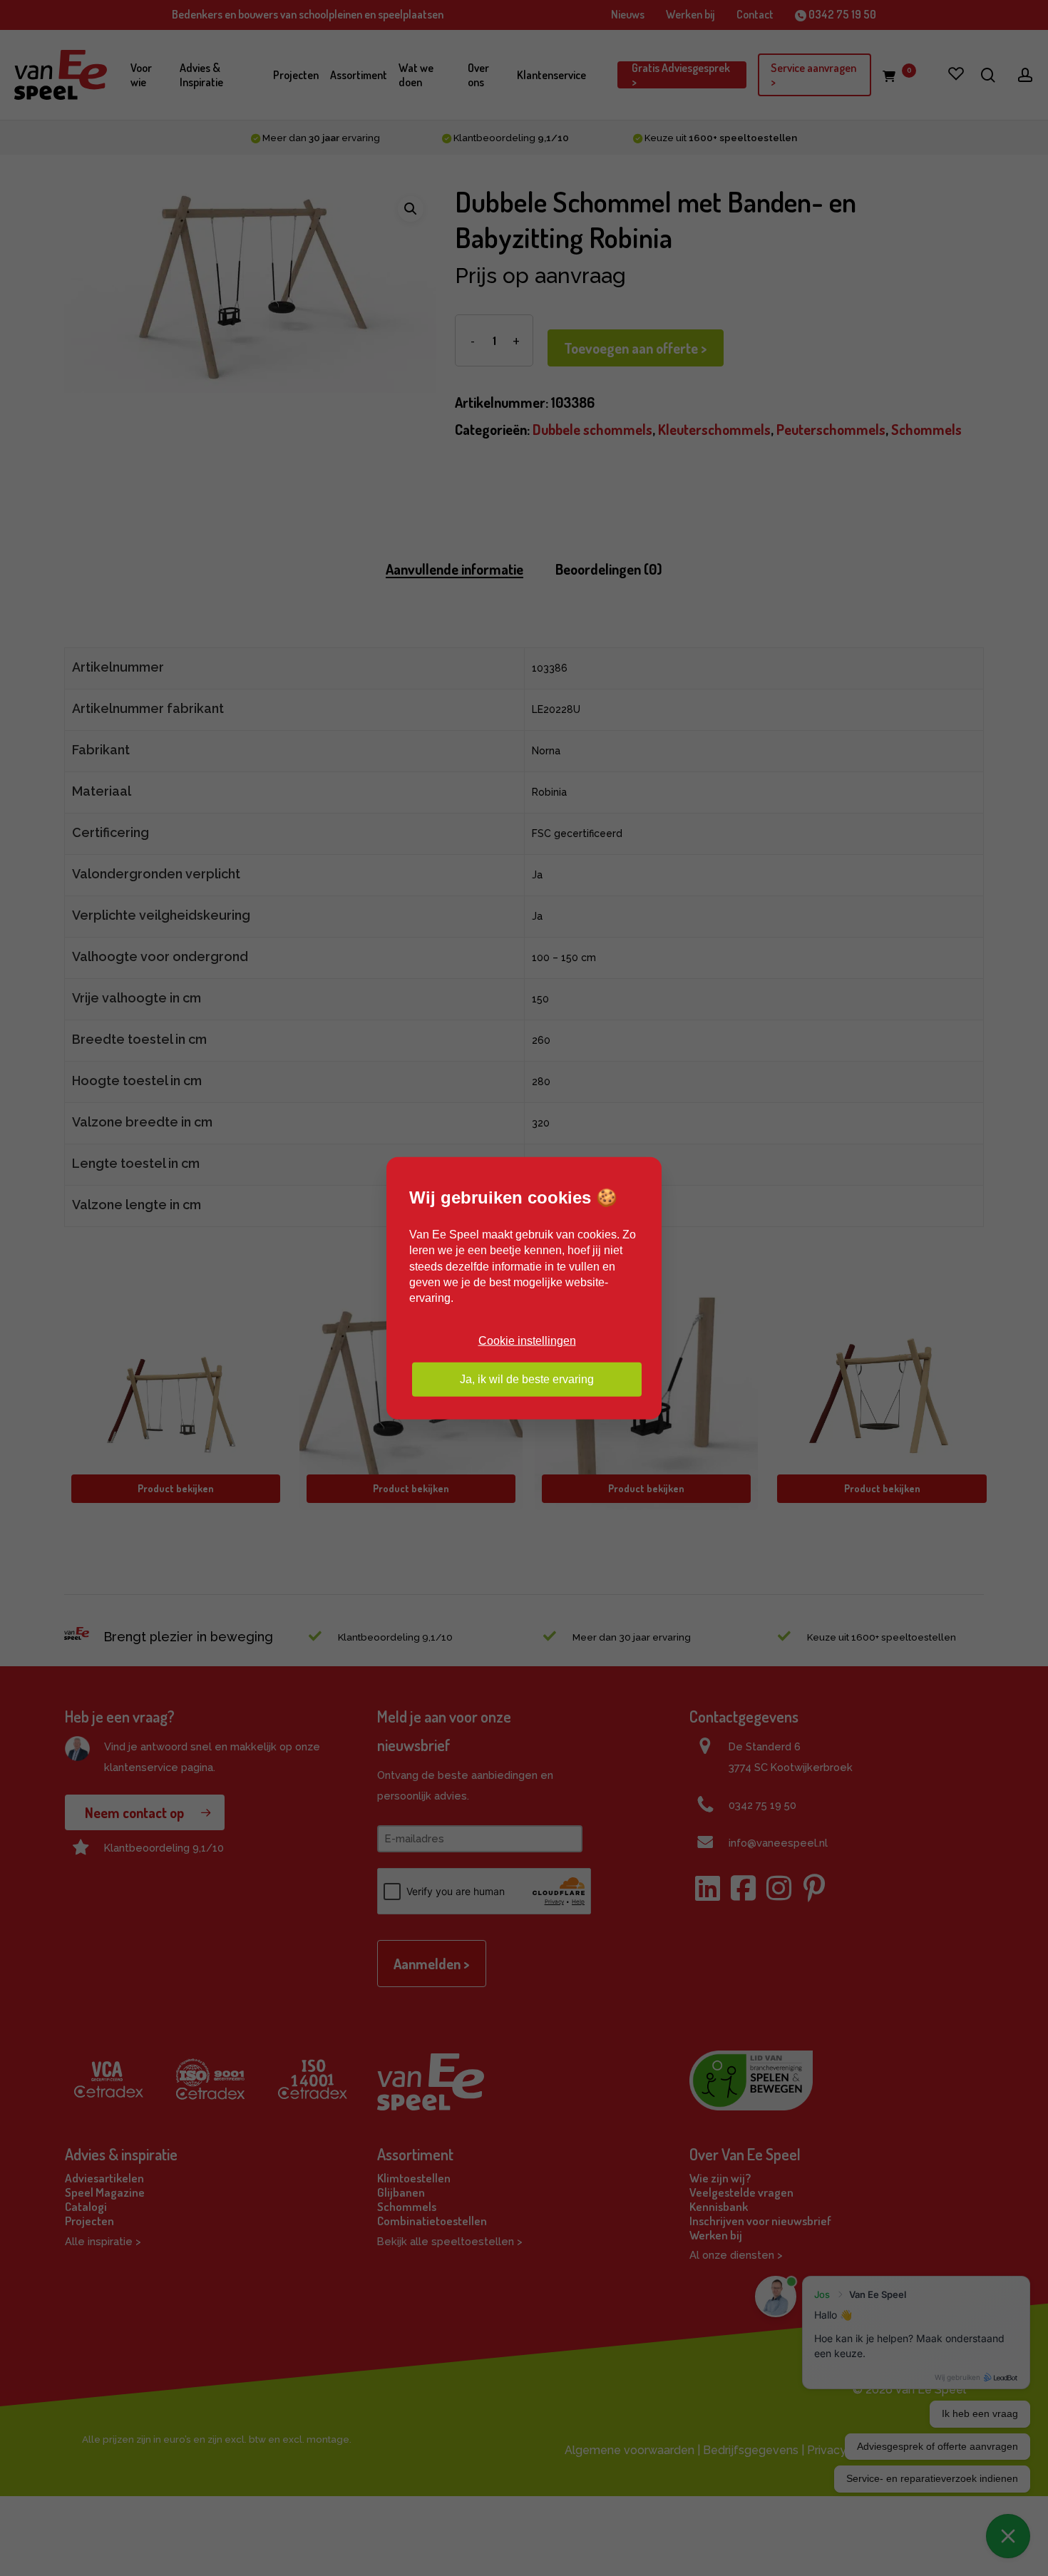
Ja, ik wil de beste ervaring (527, 1379)
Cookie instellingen (527, 1340)
